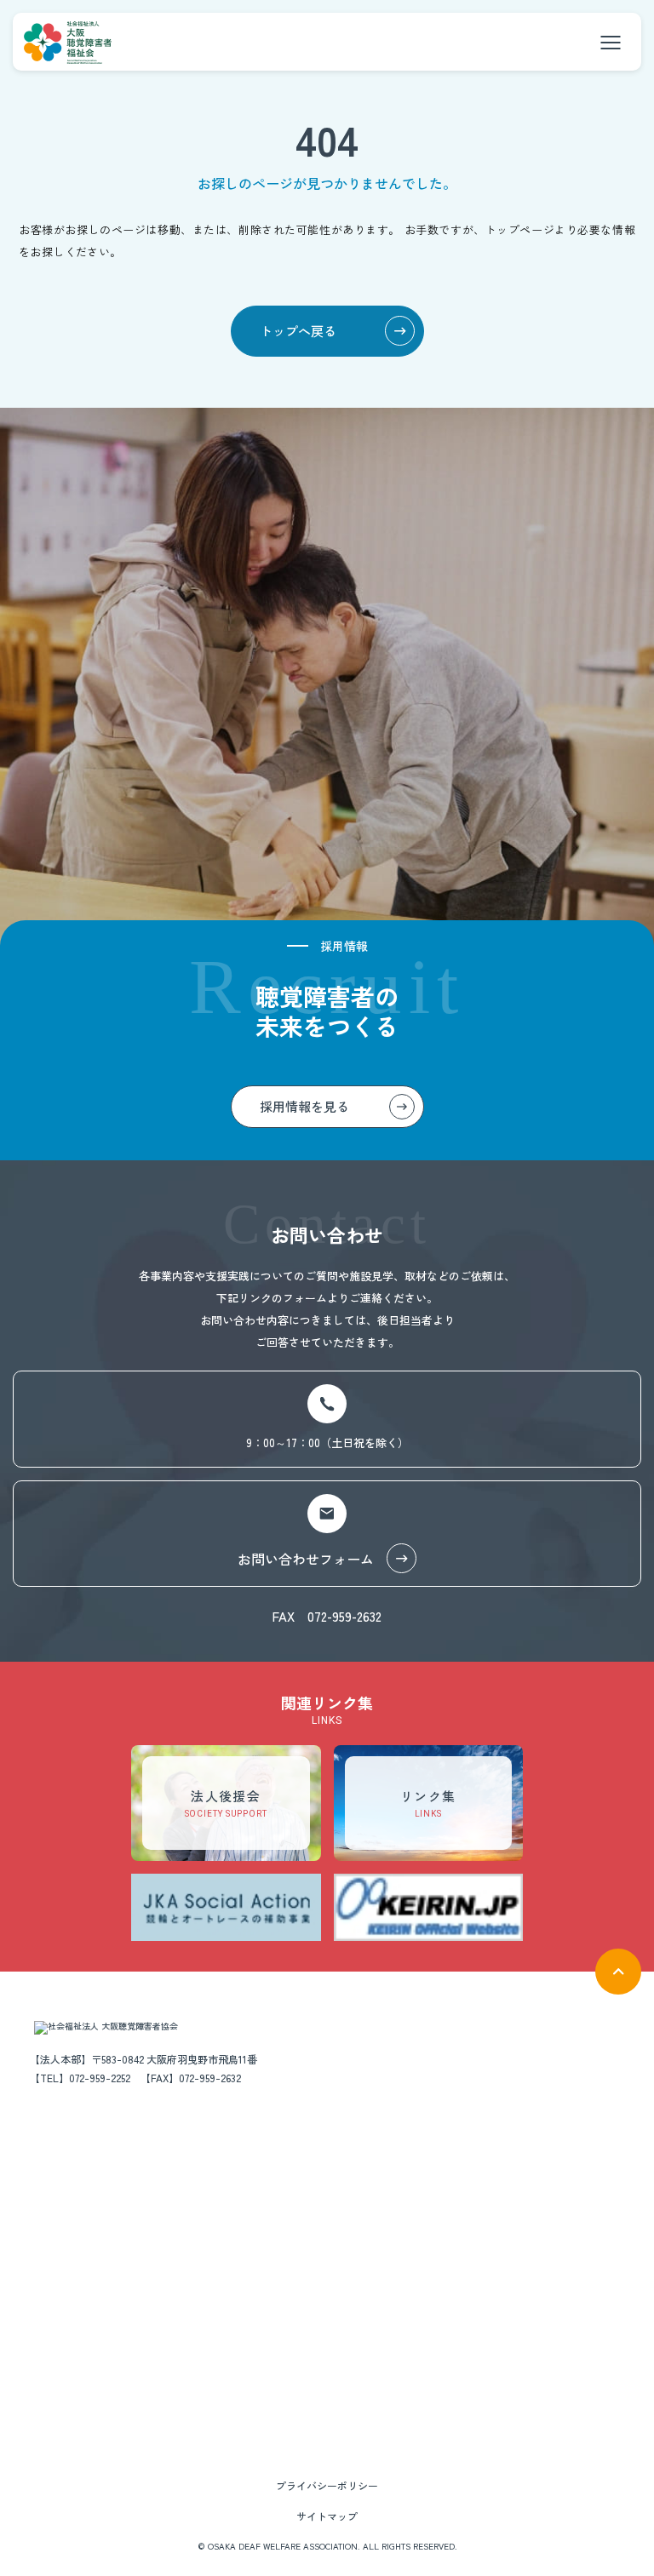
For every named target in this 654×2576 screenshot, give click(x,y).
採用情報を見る (304, 1106)
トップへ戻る (298, 331)
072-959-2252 (100, 2078)
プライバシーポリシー (327, 2485)
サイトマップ (327, 2516)
